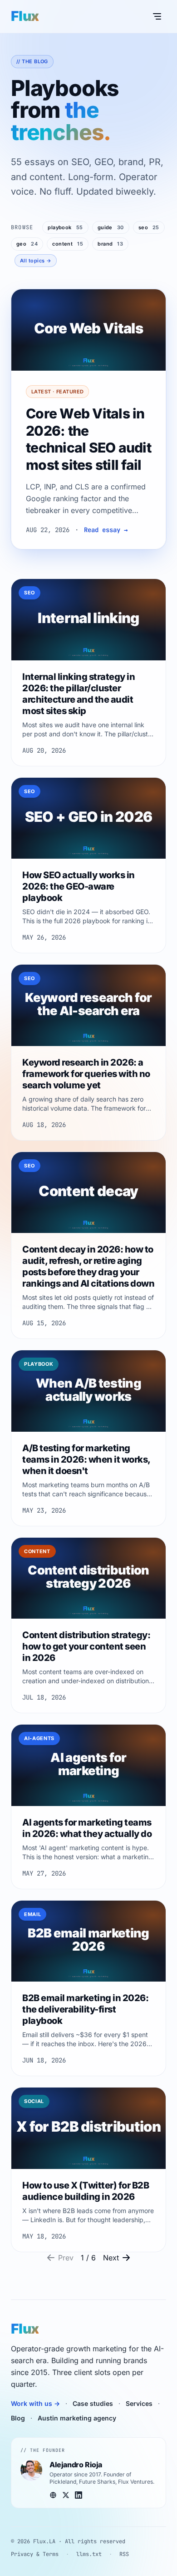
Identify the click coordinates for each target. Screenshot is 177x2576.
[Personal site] (53, 2495)
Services (139, 2403)
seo (149, 227)
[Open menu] (157, 16)
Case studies (93, 2403)
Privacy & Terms (35, 2554)
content (68, 244)
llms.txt (89, 2554)
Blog (18, 2418)
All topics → (36, 261)
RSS (124, 2554)
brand (110, 244)
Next (111, 2258)
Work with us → (35, 2403)
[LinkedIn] (79, 2495)
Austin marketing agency (77, 2418)
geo (27, 244)
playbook (65, 227)
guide (111, 227)
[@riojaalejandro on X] (66, 2495)
